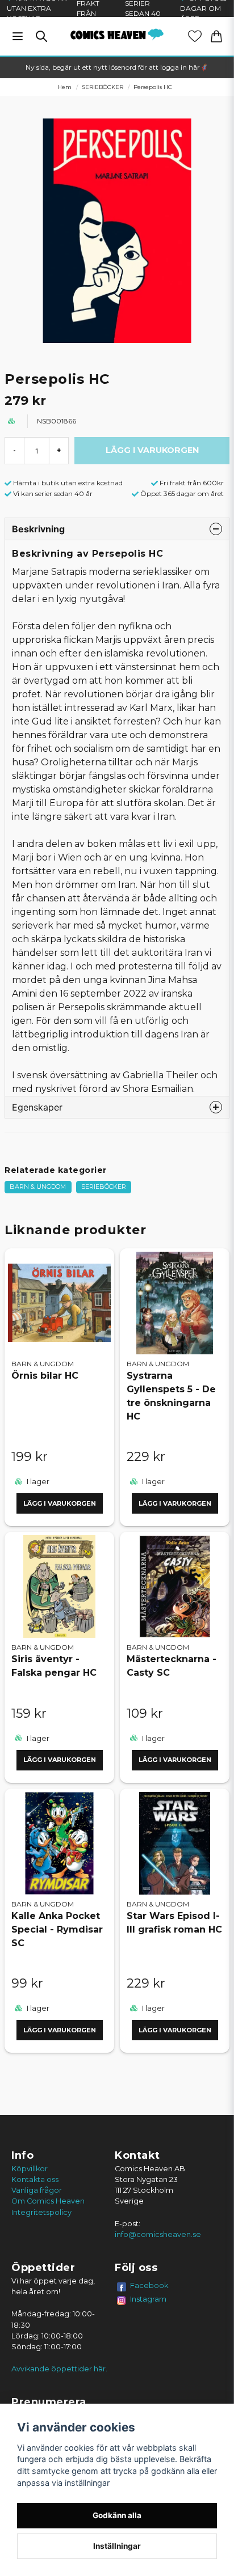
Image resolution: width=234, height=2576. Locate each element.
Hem (64, 87)
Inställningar (117, 2546)
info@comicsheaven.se (158, 2234)
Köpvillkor (30, 2169)
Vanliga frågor (37, 2190)
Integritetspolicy (41, 2212)
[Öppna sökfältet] (41, 36)
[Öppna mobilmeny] (18, 36)
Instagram (148, 2299)
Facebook (149, 2285)
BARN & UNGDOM (38, 1187)
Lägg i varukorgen (60, 1503)
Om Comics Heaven (48, 2201)
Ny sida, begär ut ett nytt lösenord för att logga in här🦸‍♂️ (117, 67)
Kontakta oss (35, 2179)
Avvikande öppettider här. (59, 2369)
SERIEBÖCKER (103, 87)
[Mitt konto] (195, 36)
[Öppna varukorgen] (216, 36)
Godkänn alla (117, 2515)
